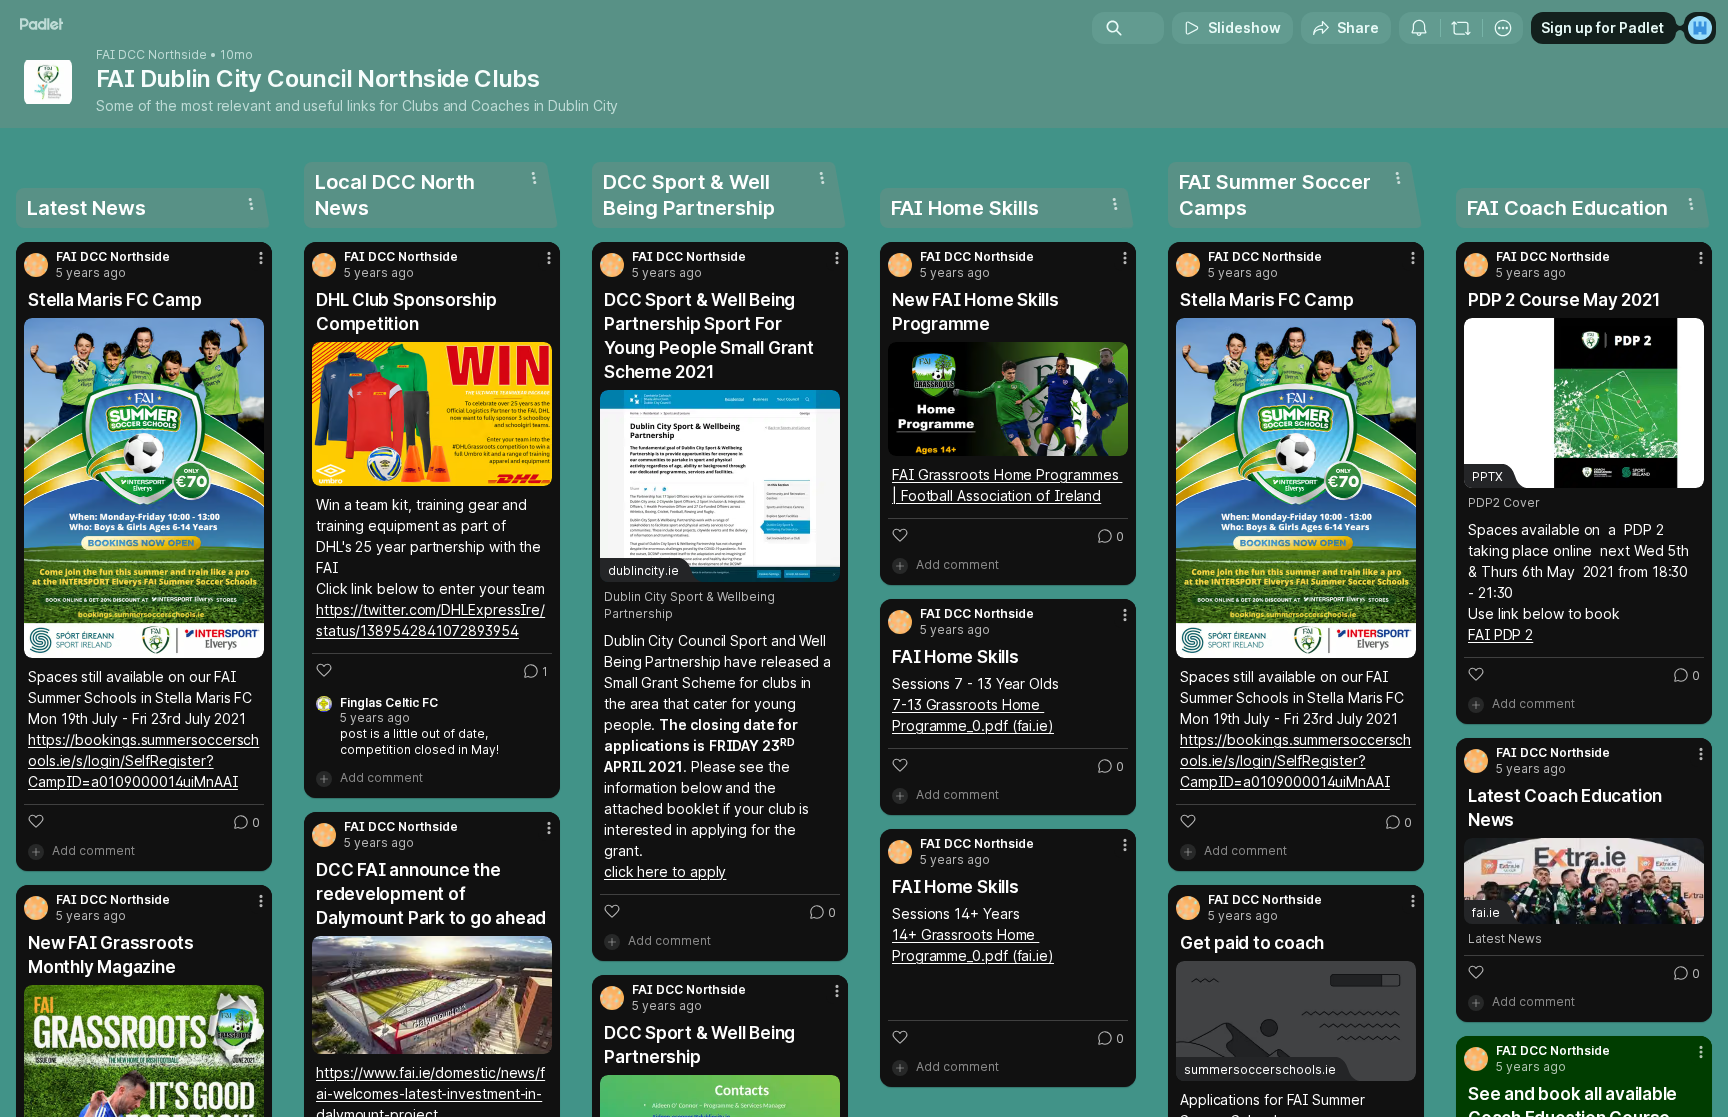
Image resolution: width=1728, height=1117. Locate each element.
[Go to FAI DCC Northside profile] (36, 265)
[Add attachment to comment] (36, 851)
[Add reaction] (36, 821)
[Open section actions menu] (251, 204)
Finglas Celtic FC (389, 703)
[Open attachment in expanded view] (144, 488)
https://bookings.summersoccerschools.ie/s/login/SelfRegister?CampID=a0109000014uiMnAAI (143, 760)
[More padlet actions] (1503, 28)
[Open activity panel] (1419, 28)
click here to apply (665, 871)
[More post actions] (261, 258)
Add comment (93, 850)
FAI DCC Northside (151, 55)
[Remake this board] (1461, 28)
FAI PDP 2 (1500, 634)
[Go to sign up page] (1700, 28)
